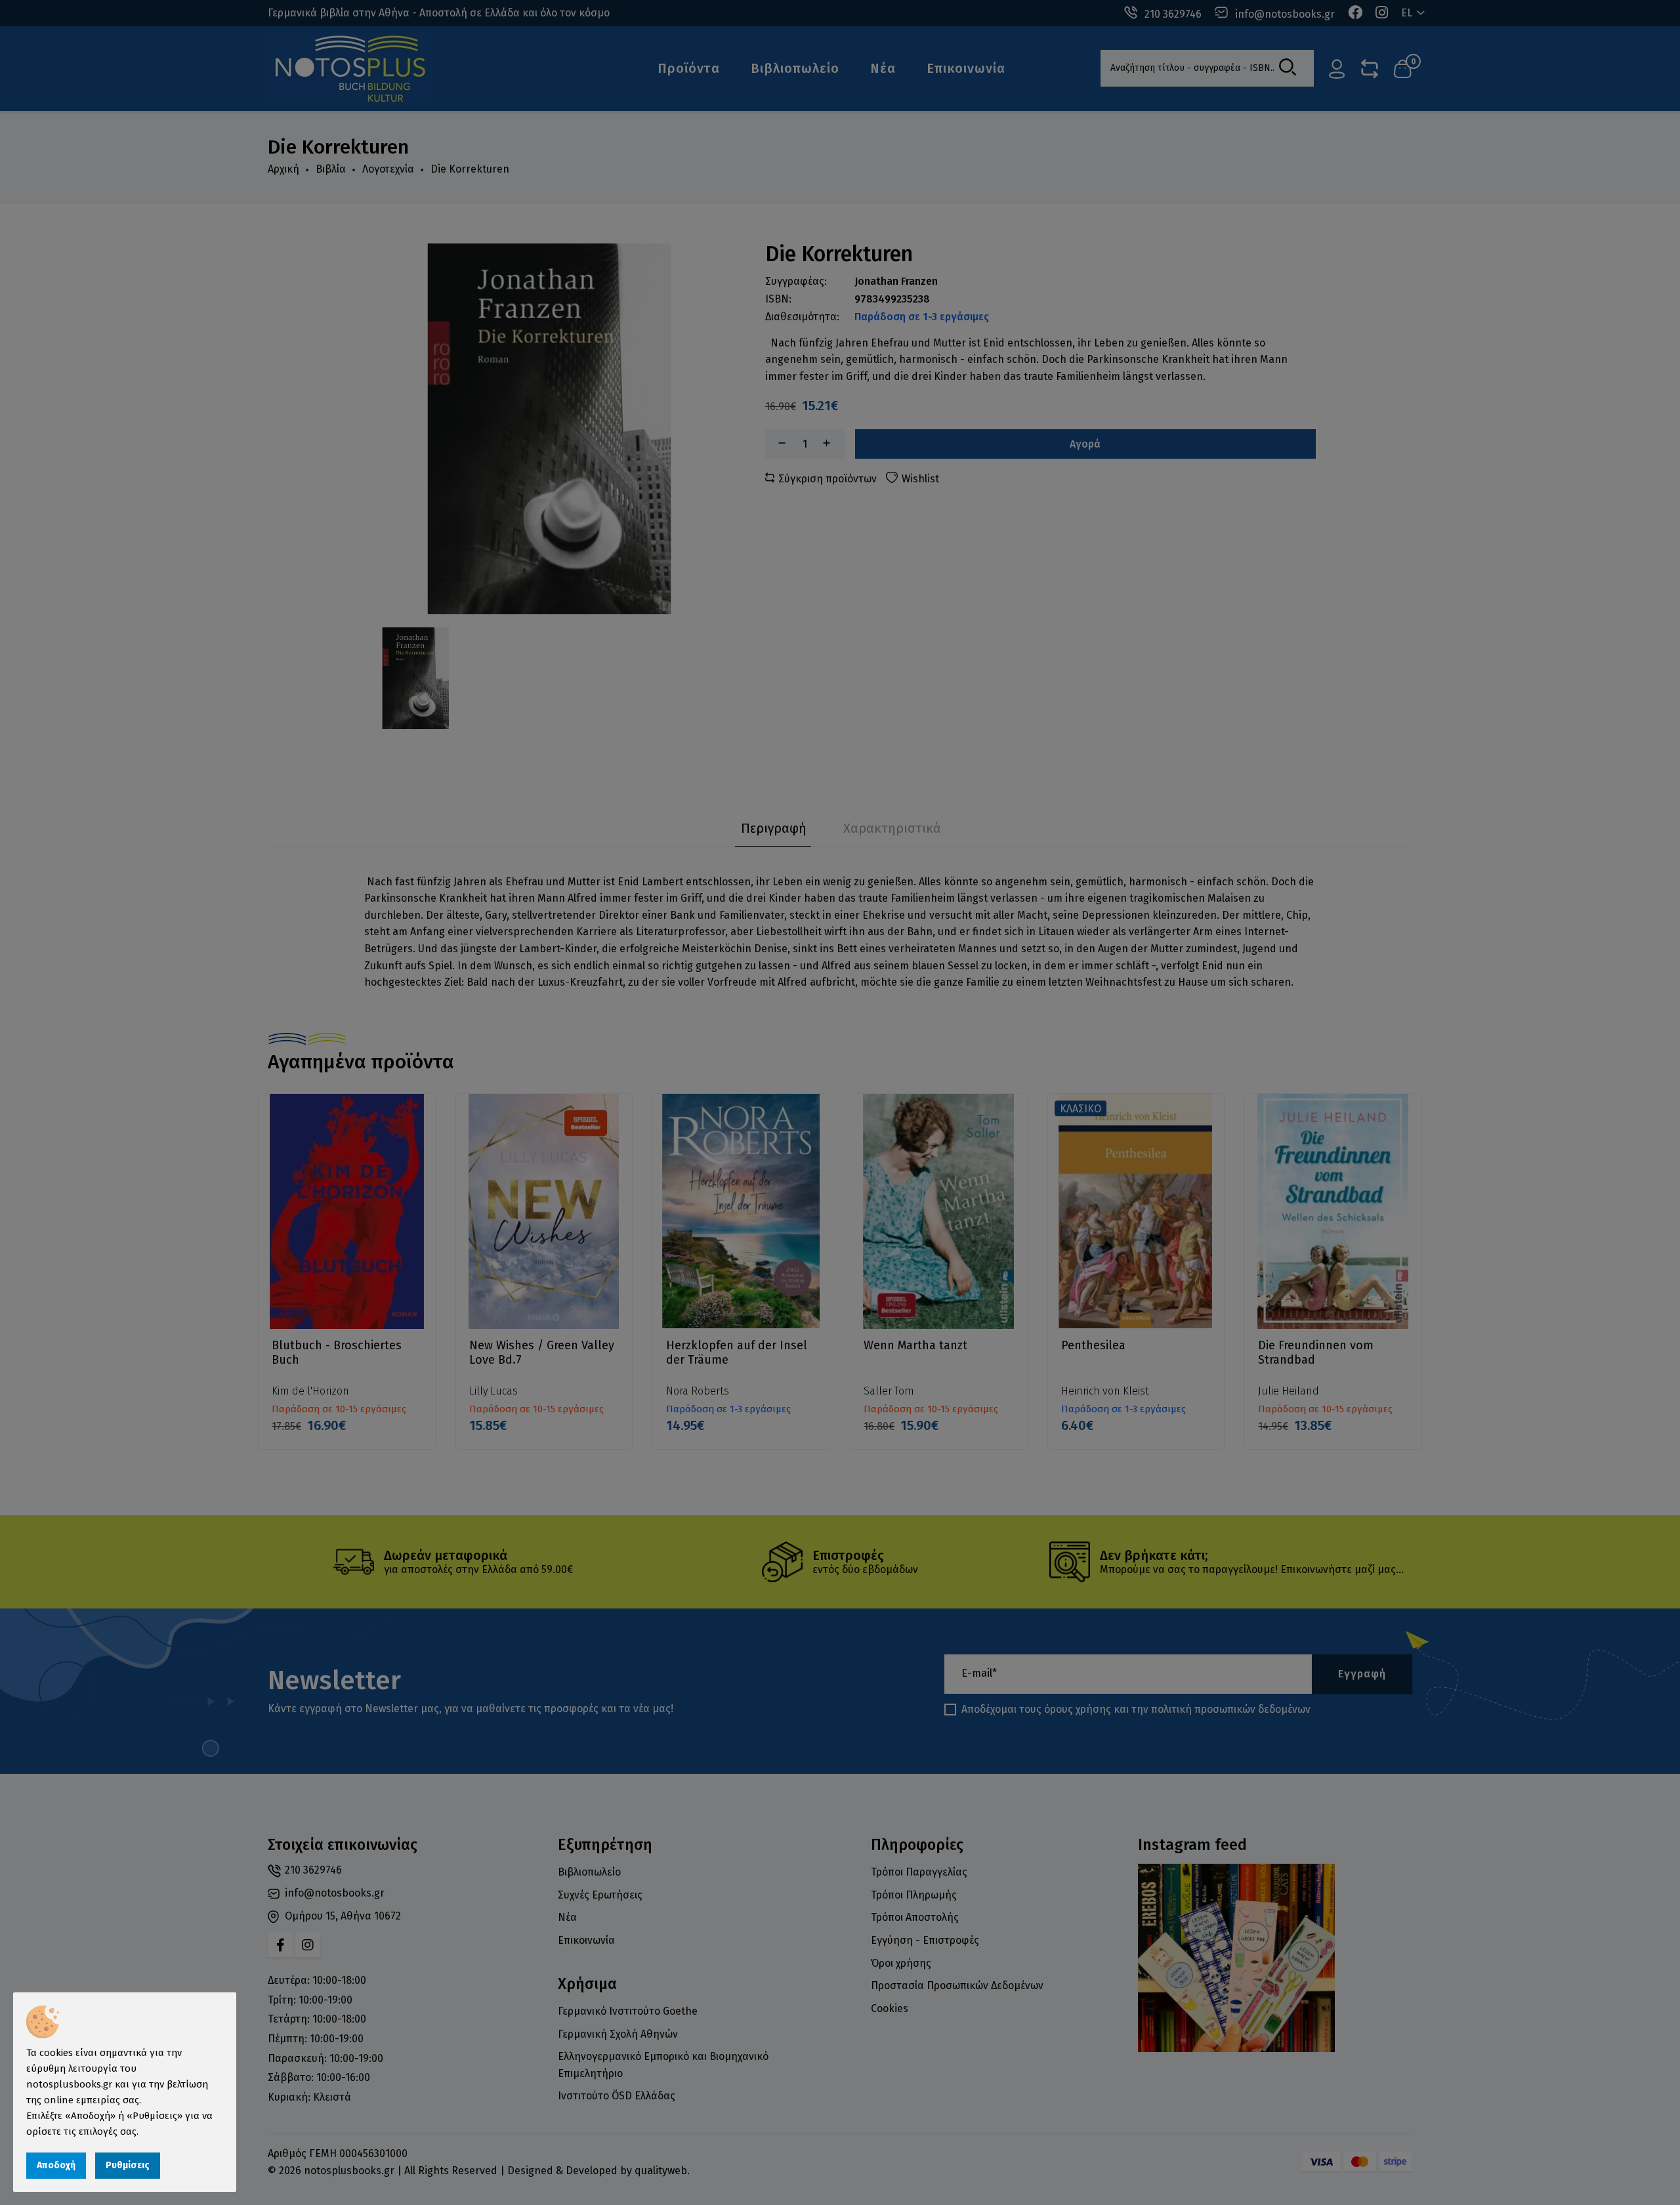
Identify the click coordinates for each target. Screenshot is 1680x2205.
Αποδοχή (56, 2165)
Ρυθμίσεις (128, 2165)
